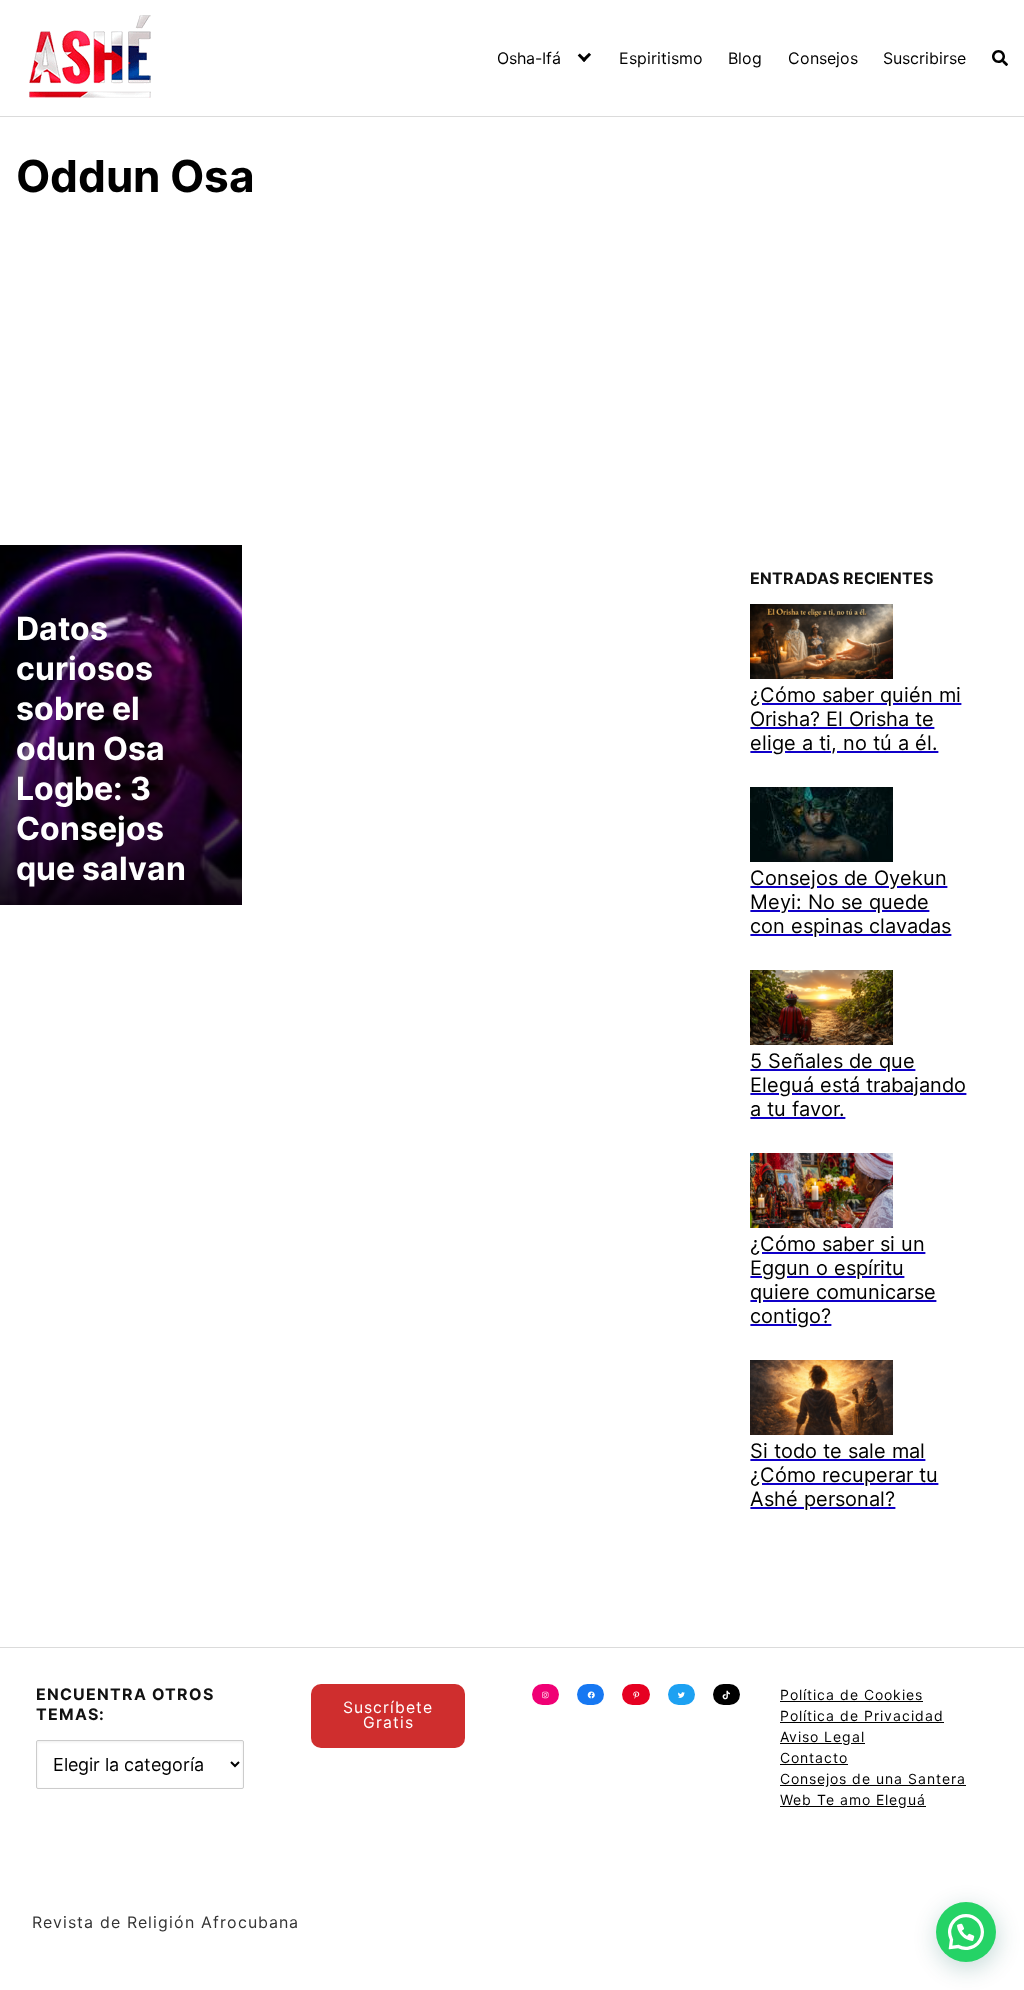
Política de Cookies (851, 1694)
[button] (966, 1932)
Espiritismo (661, 58)
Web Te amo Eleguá (853, 1799)
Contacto (814, 1757)
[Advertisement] (512, 370)
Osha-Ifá (529, 58)
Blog (745, 58)
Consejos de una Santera (873, 1778)
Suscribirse (924, 58)
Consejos (823, 58)
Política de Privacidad (862, 1715)
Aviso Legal (822, 1736)
